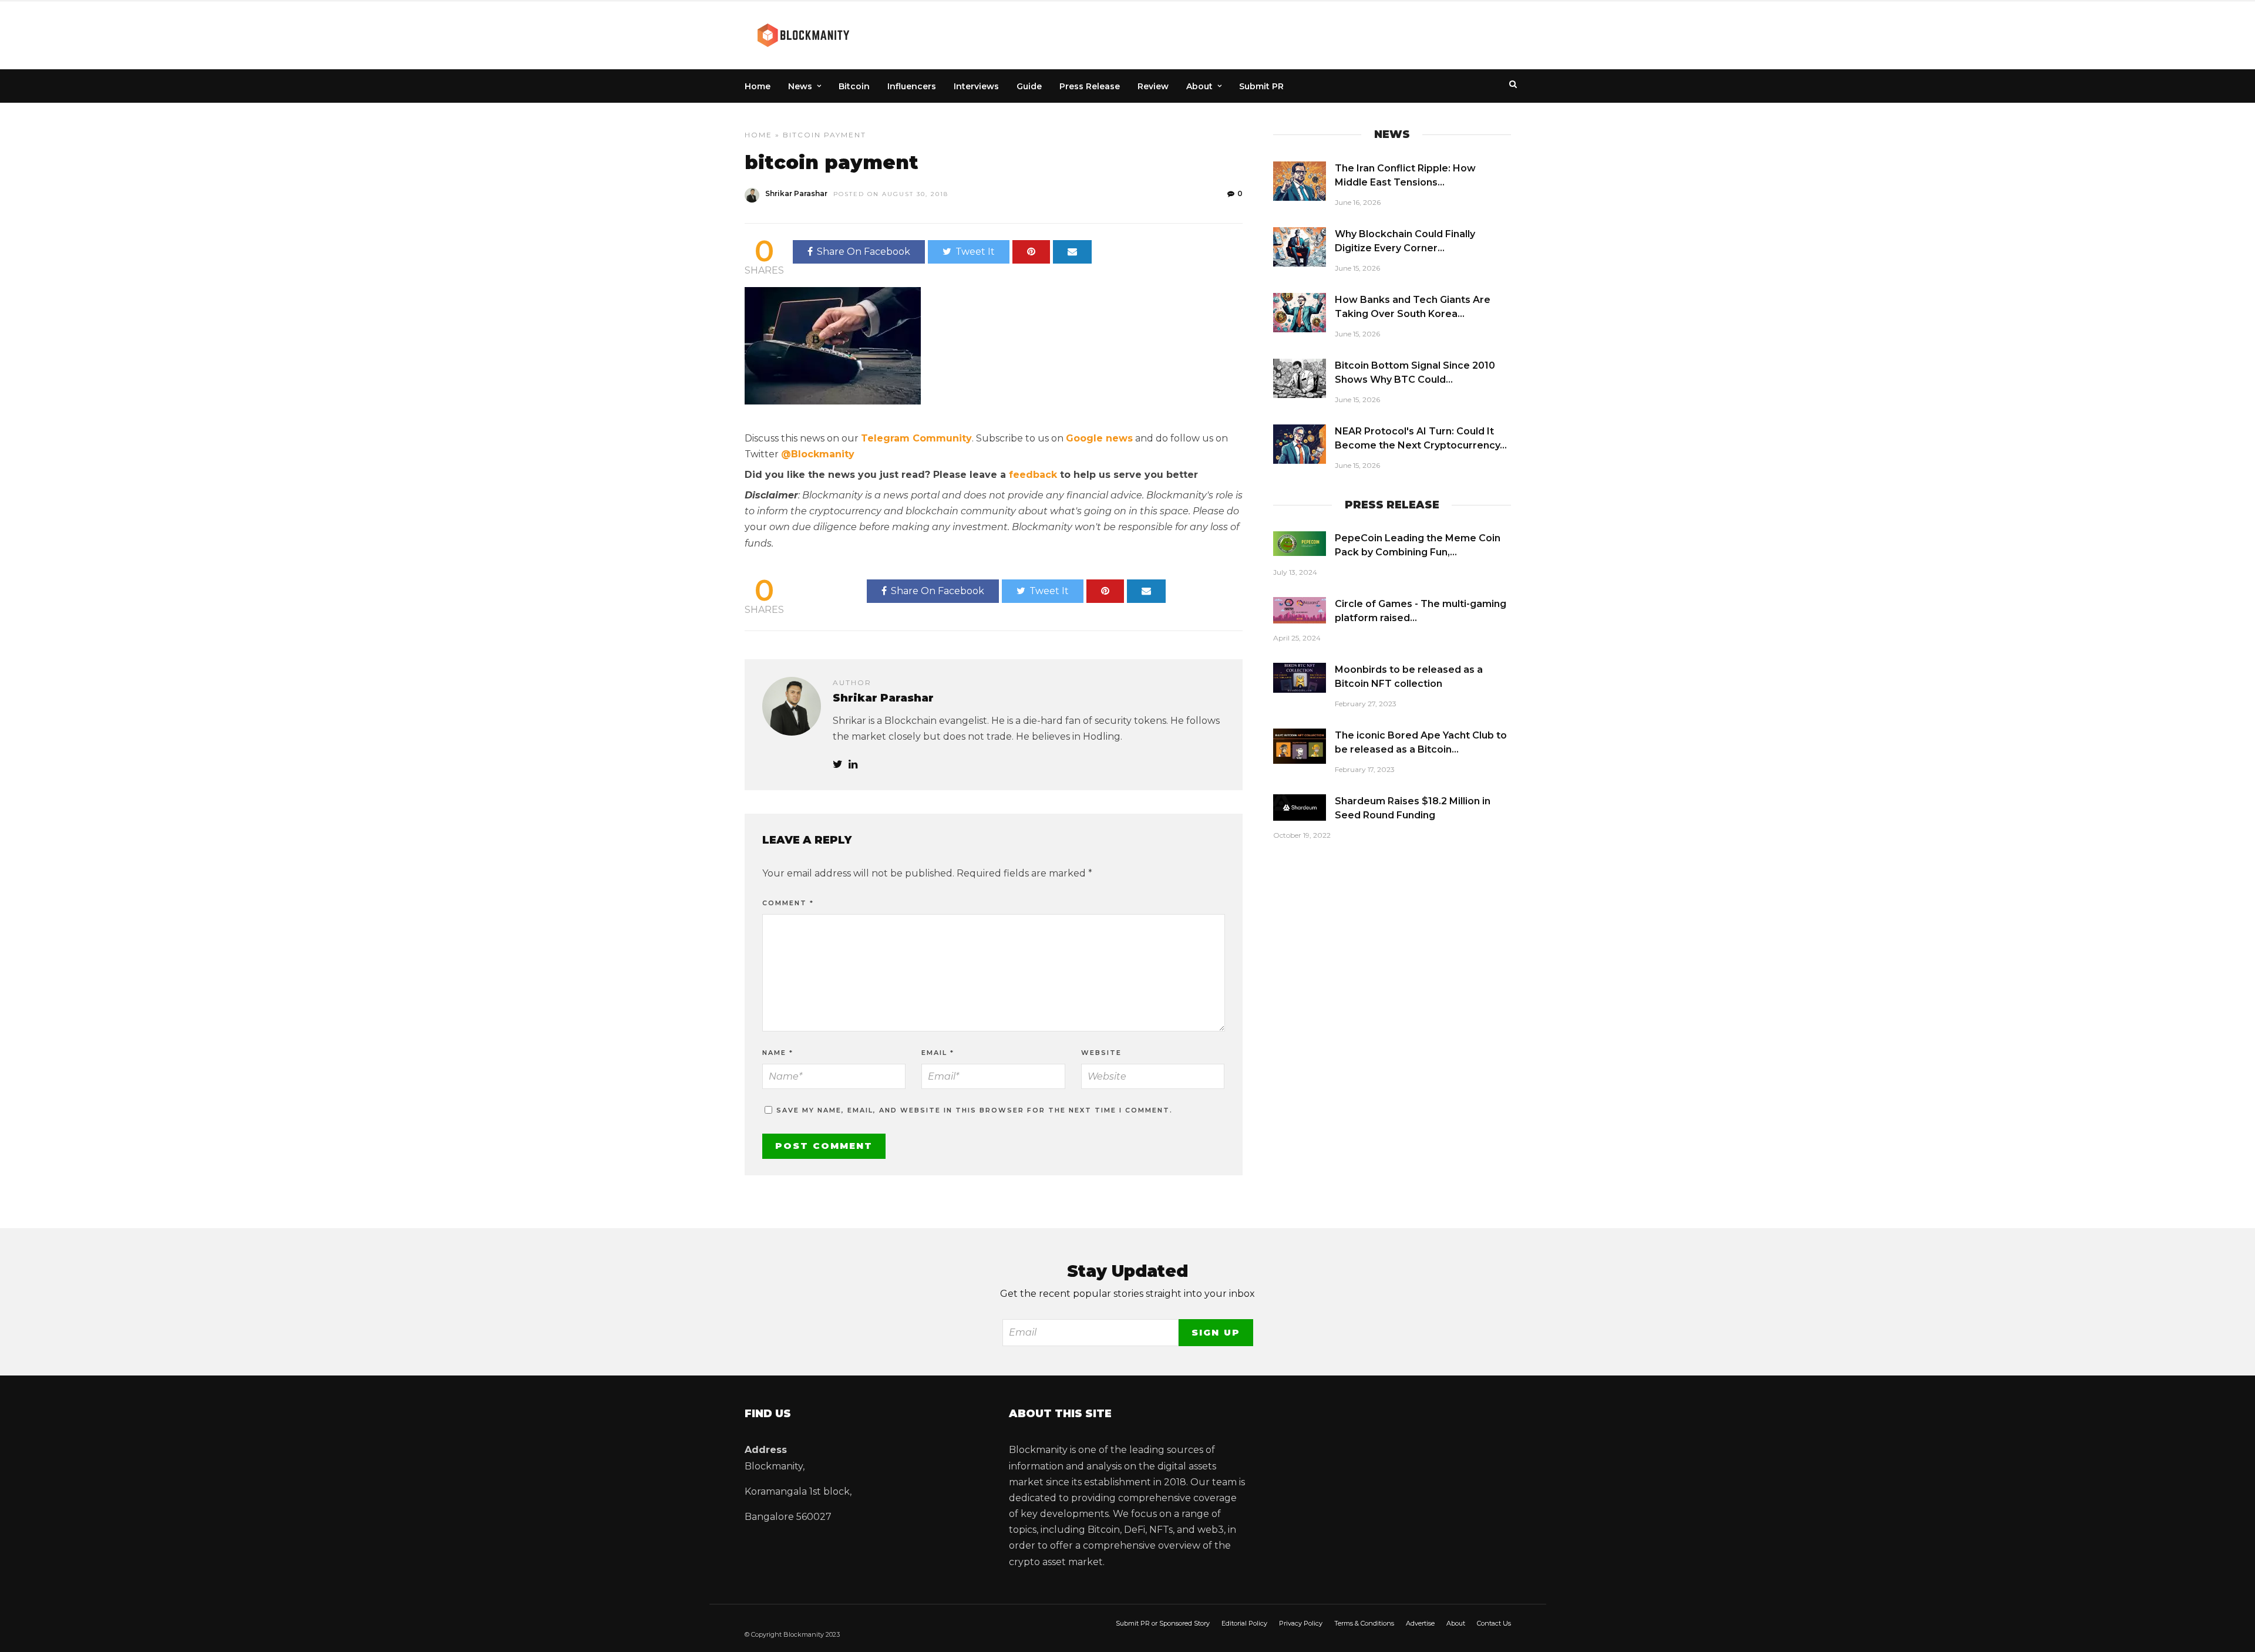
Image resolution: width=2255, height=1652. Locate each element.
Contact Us (1494, 1623)
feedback (1033, 475)
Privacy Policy (1301, 1623)
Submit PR (1261, 86)
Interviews (976, 86)
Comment (788, 903)
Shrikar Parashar (796, 193)
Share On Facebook (864, 252)
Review (1153, 86)
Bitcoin (854, 86)
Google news (1099, 438)
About (1199, 86)
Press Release (1090, 86)
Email (938, 1053)
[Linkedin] (853, 765)
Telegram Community (916, 438)
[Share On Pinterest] (1031, 252)
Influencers (912, 86)
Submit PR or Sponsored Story (1163, 1623)
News (800, 86)
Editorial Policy (1244, 1623)
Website (1101, 1053)
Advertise (1420, 1623)
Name (778, 1053)
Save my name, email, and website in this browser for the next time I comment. (975, 1110)
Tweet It (975, 252)
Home (758, 86)
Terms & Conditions (1364, 1623)
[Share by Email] (1072, 252)
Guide (1029, 86)
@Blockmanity (818, 454)
